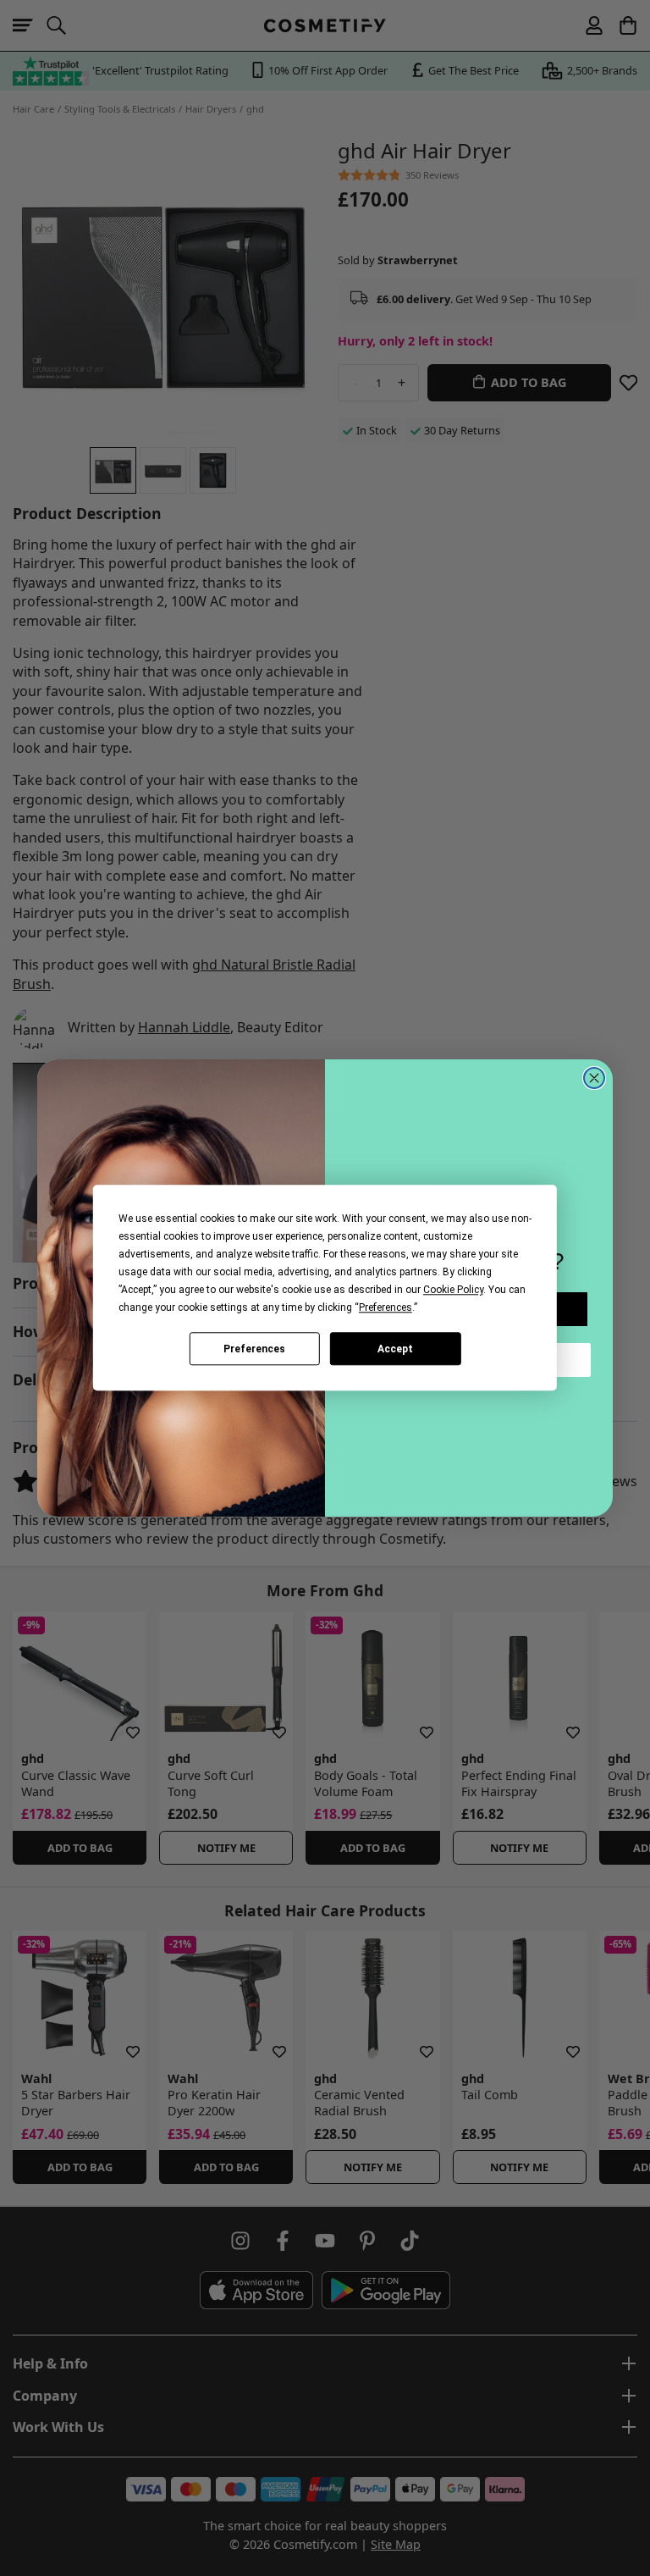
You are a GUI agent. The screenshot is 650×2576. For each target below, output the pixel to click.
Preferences (254, 1349)
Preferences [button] (386, 1307)
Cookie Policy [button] (453, 1290)
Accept (395, 1349)
